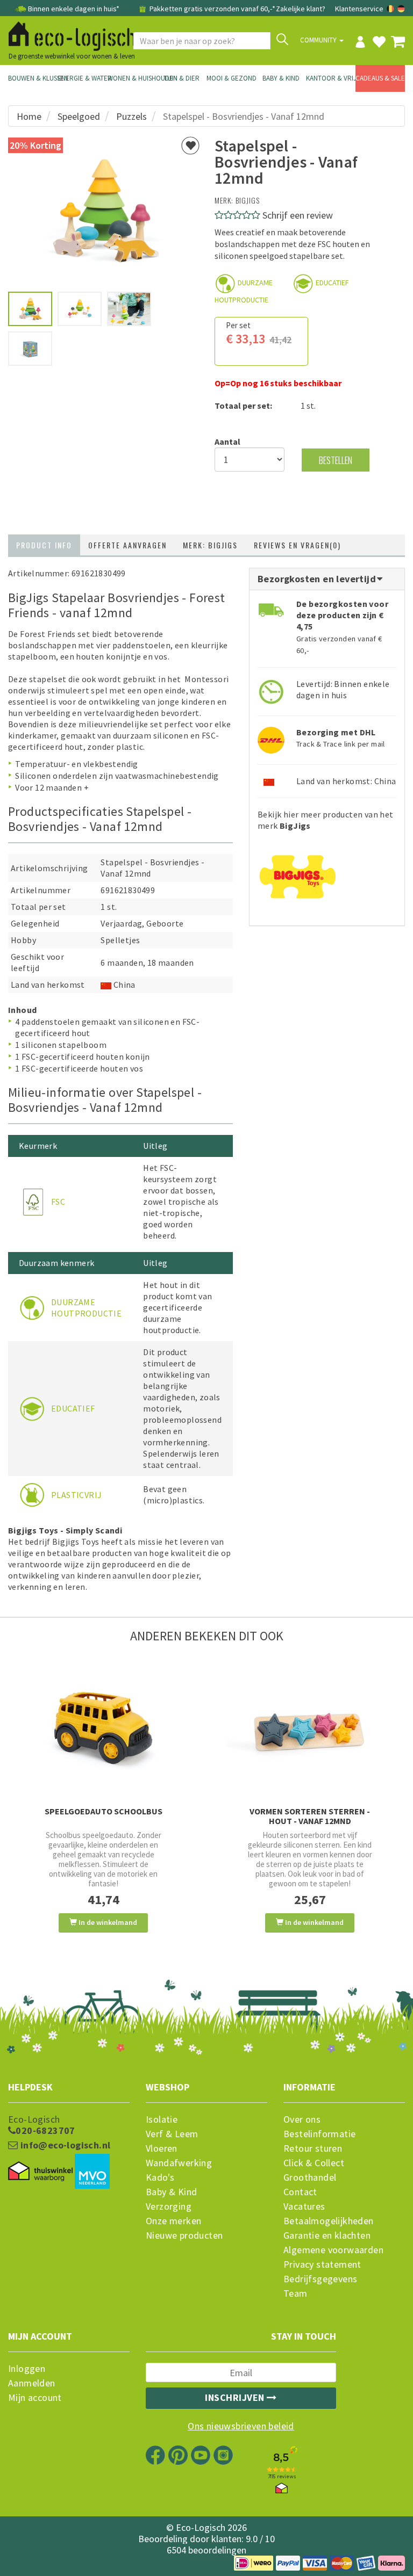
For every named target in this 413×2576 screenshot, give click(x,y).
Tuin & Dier (181, 78)
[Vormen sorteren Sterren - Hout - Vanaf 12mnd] (310, 1728)
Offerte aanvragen (127, 545)
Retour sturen (313, 2148)
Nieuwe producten (184, 2235)
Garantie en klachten (327, 2235)
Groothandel (310, 2177)
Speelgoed (79, 116)
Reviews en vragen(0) (297, 545)
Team (295, 2293)
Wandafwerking (179, 2163)
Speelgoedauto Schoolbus (104, 1811)
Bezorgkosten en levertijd (318, 579)
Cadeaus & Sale (380, 78)
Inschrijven (236, 2397)
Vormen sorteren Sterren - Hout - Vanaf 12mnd (310, 1816)
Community (319, 40)
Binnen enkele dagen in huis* (74, 9)
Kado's (160, 2177)
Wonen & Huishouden (132, 78)
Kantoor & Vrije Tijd (331, 78)
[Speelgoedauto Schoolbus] (103, 1728)
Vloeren (162, 2148)
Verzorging (169, 2206)
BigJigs (248, 200)
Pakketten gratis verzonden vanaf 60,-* (212, 9)
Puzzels (131, 116)
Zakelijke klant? (301, 9)
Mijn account (35, 2398)
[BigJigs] (298, 873)
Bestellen (336, 460)
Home (29, 116)
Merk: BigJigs (210, 545)
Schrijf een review (298, 215)
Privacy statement (322, 2264)
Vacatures (304, 2206)
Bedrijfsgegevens (320, 2279)
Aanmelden (32, 2383)
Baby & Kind (281, 78)
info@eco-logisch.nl (64, 2145)
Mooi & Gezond (231, 78)
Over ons (302, 2119)
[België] (391, 9)
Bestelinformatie (319, 2134)
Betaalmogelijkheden (329, 2221)
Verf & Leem (172, 2134)
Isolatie (162, 2119)
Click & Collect (314, 2163)
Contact (300, 2192)
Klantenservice (359, 9)
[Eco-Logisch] (68, 34)
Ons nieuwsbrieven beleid (241, 2426)
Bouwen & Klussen (33, 78)
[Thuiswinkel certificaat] (40, 2172)
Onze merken (173, 2221)
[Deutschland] (401, 9)
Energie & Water (82, 78)
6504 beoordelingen (206, 2550)
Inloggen (27, 2369)
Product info (44, 545)
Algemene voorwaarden (333, 2250)
